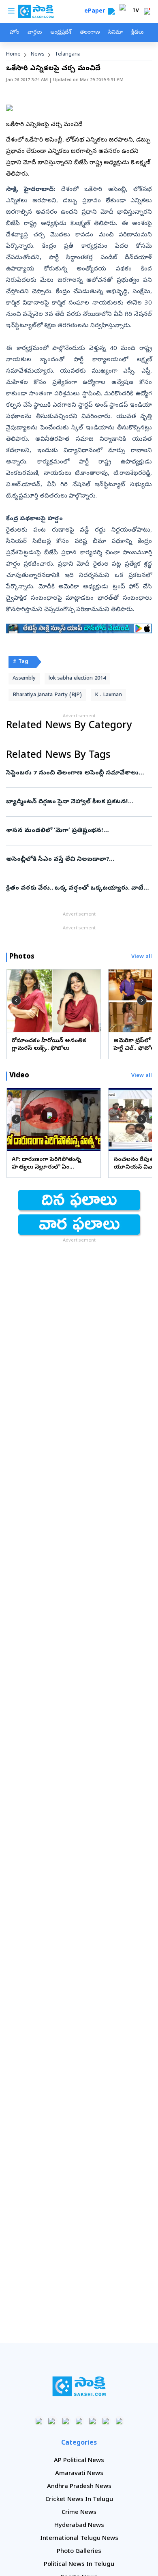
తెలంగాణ (90, 33)
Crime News (79, 2513)
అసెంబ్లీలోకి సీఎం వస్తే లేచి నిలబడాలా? (79, 860)
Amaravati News (79, 2474)
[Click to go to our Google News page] (119, 2421)
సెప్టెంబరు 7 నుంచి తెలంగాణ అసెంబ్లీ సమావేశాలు (77, 773)
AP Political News (79, 2461)
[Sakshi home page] (79, 2386)
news (38, 55)
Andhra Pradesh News (79, 2487)
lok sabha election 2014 (77, 679)
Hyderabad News (79, 2526)
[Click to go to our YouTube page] (93, 2421)
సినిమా (115, 33)
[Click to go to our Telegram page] (106, 2421)
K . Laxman (108, 695)
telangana (68, 55)
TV (136, 11)
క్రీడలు (137, 33)
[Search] (111, 11)
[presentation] (16, 1000)
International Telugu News (79, 2539)
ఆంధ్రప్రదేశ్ (61, 33)
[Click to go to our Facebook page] (39, 2421)
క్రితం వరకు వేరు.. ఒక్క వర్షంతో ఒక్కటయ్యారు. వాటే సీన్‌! (77, 888)
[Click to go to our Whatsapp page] (52, 2421)
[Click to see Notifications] (147, 11)
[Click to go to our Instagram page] (79, 2421)
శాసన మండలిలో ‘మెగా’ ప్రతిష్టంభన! (76, 831)
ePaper (96, 12)
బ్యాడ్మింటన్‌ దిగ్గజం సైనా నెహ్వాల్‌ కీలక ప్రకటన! (77, 802)
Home (13, 55)
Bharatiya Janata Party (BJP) (47, 695)
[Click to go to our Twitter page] (66, 2421)
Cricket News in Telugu (79, 2500)
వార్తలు (35, 33)
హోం (14, 33)
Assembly (24, 679)
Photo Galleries (79, 2552)
